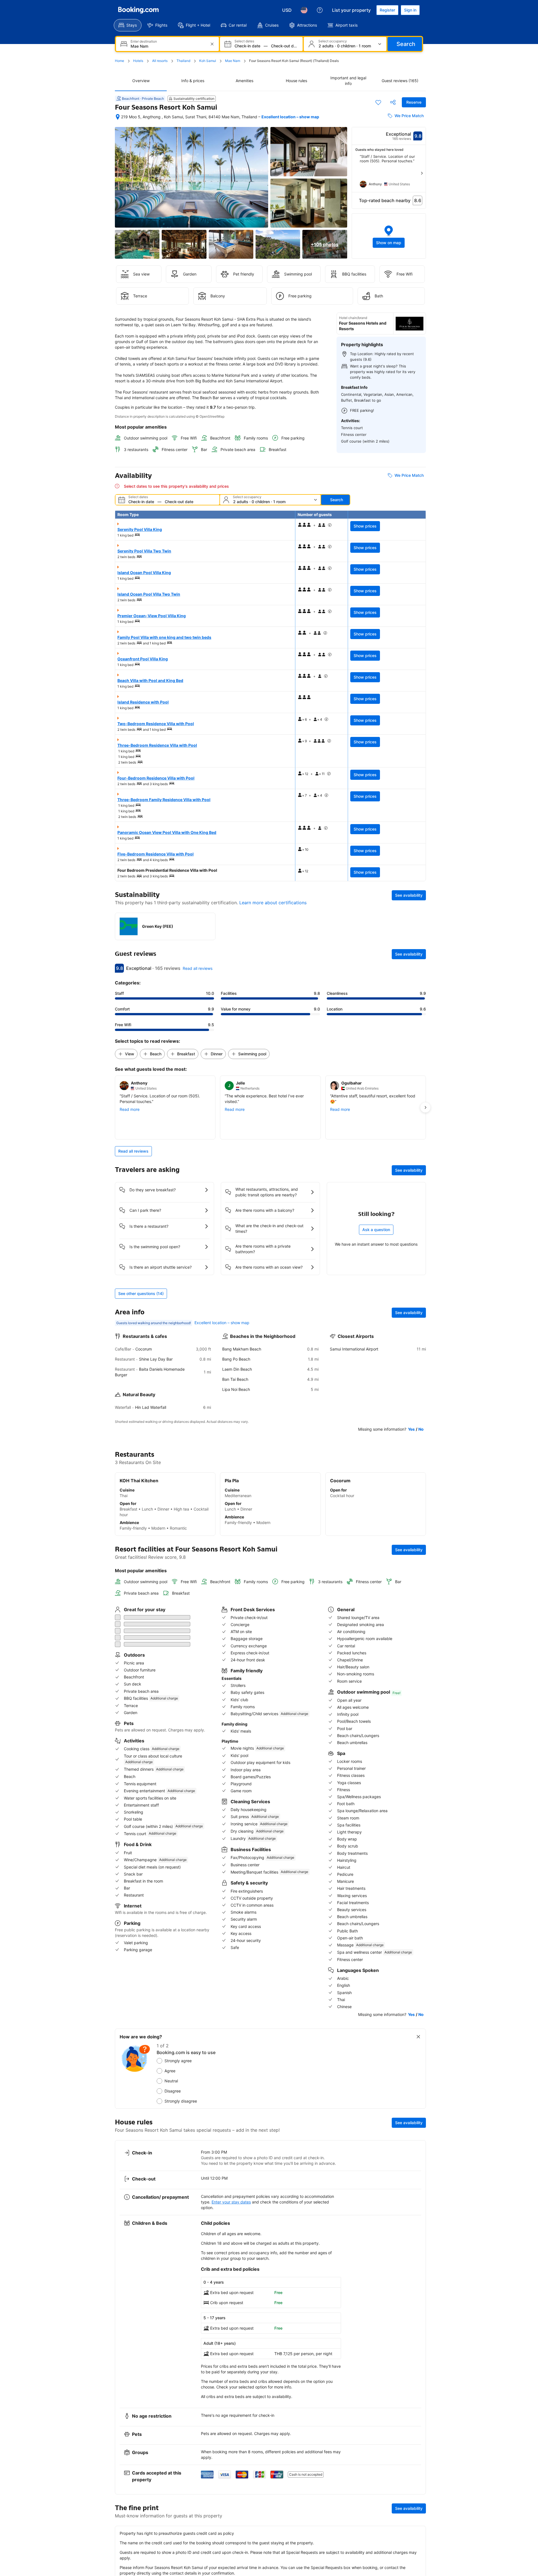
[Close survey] (418, 1999)
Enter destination (144, 41)
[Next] (422, 173)
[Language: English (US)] (304, 10)
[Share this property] (393, 102)
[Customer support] (320, 10)
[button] (389, 236)
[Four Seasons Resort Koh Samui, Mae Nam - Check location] (118, 117)
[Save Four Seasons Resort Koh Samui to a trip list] (378, 102)
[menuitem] (128, 25)
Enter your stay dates (231, 2164)
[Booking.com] (138, 10)
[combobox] (168, 46)
